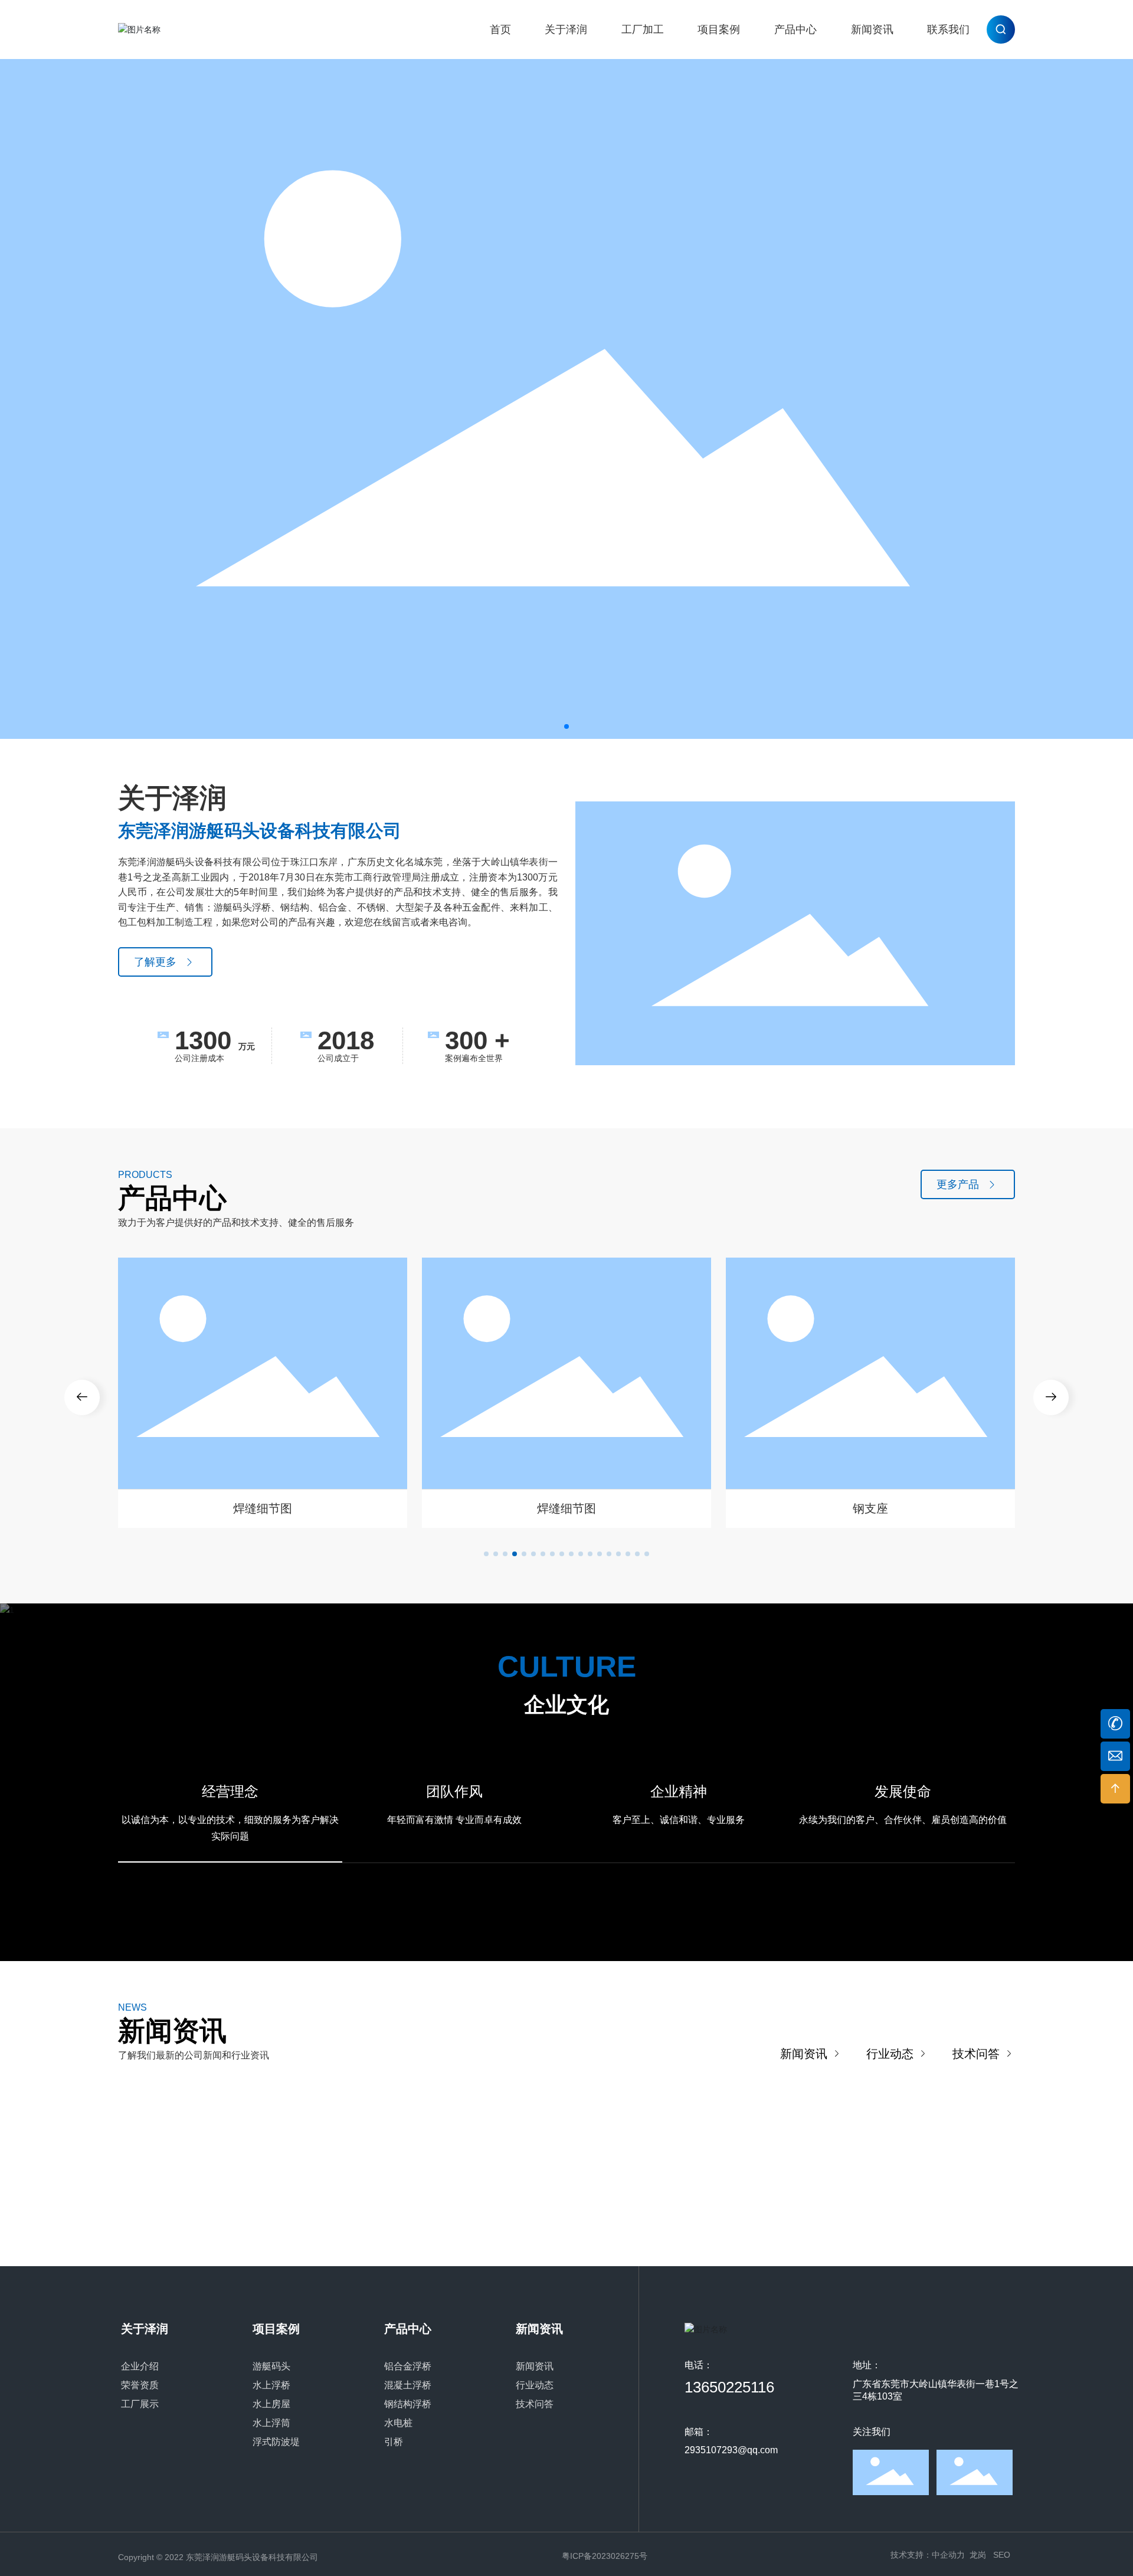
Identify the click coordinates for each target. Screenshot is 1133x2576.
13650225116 (729, 2387)
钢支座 (870, 1508)
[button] (566, 726)
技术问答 (978, 2054)
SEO (1002, 2555)
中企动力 (948, 2555)
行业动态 (892, 2054)
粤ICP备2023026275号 (605, 2556)
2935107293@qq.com (731, 2450)
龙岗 (978, 2555)
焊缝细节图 (263, 1508)
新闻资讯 (805, 2054)
